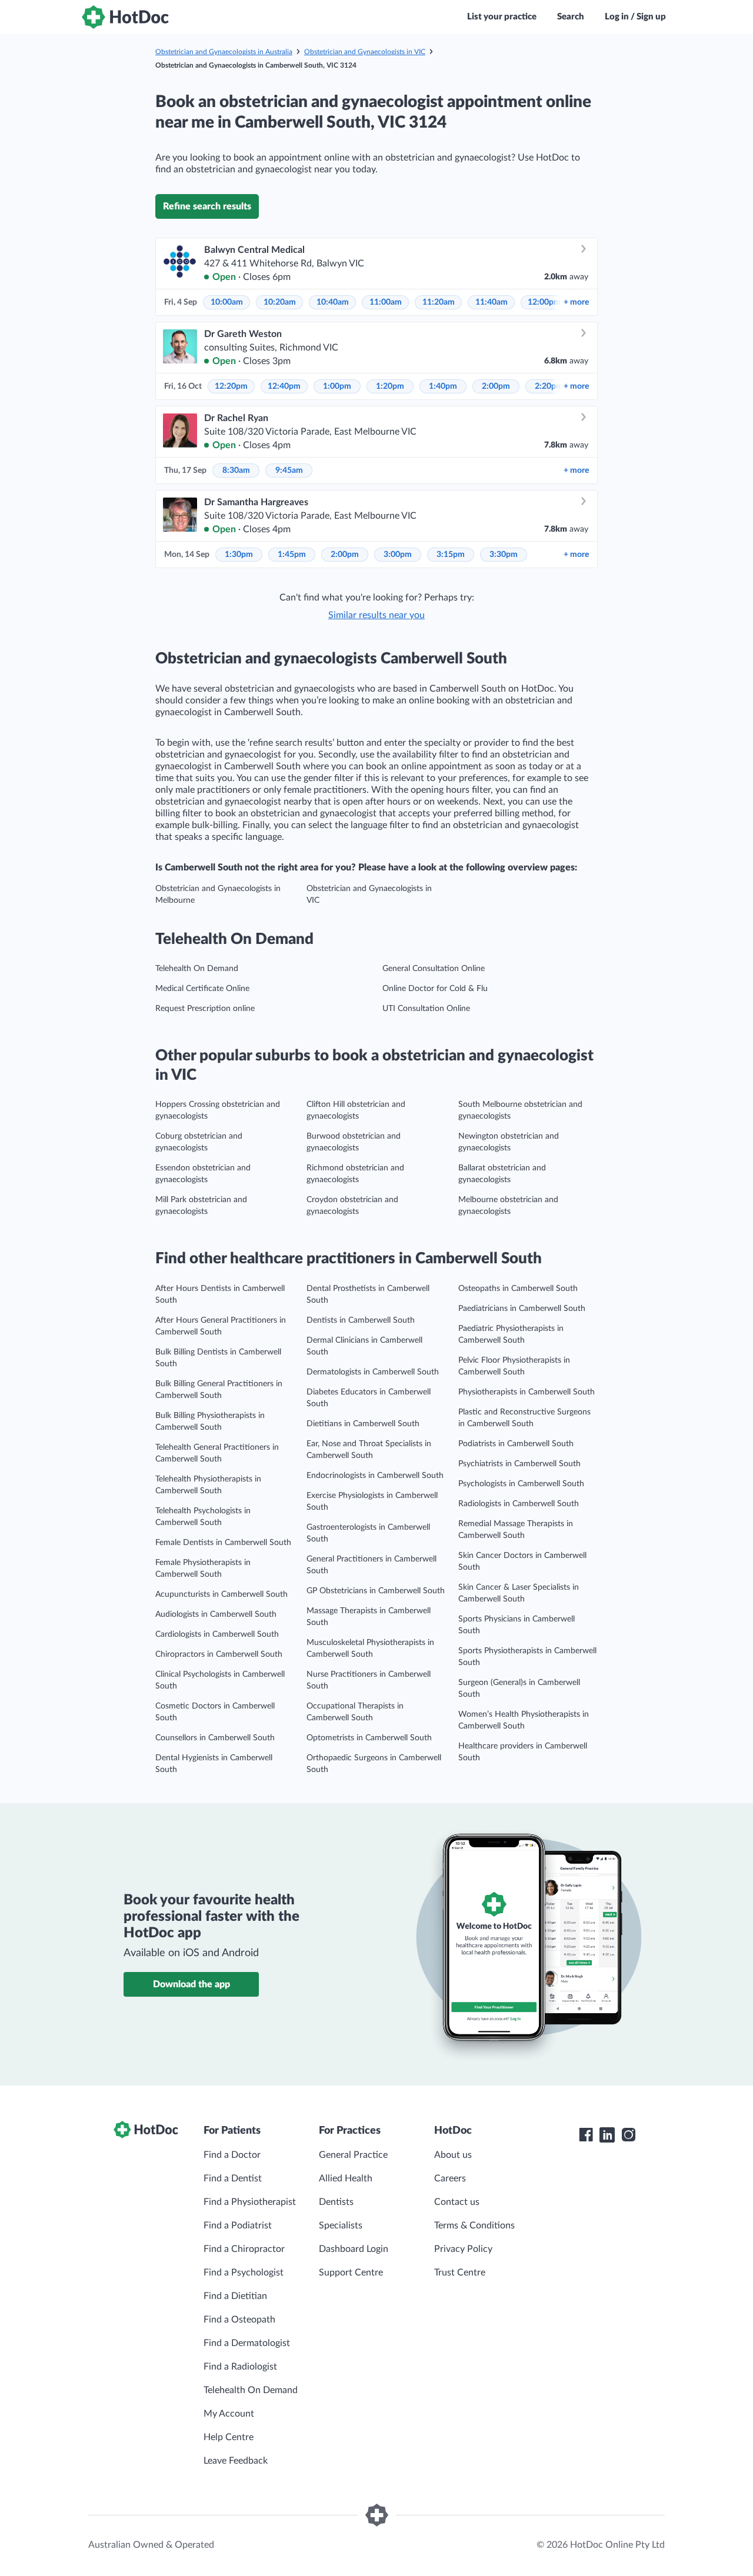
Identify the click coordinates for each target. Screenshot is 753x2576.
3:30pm (504, 555)
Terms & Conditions (474, 2225)
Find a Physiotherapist (250, 2202)
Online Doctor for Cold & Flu (435, 989)
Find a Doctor (232, 2155)
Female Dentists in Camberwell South (223, 1543)
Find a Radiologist (240, 2367)
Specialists (341, 2225)
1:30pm (239, 555)
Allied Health (346, 2178)
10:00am (227, 302)
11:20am (439, 302)
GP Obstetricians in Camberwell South (376, 1591)
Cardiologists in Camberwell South (217, 1634)
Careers (450, 2178)
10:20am (280, 302)
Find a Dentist (233, 2178)
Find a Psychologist (244, 2273)
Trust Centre (460, 2273)
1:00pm (337, 386)
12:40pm (284, 386)
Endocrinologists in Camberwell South (375, 1476)
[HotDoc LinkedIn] (607, 2135)
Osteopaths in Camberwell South (518, 1289)
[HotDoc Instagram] (628, 2135)
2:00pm (496, 386)
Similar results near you (376, 615)
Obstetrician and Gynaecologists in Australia (224, 52)
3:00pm (398, 555)
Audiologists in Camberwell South (216, 1614)
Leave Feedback (236, 2461)
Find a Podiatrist (238, 2225)
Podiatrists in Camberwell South (516, 1444)
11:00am (386, 302)
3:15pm (451, 555)
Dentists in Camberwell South (361, 1320)
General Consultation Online (434, 969)
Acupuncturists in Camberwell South (221, 1594)
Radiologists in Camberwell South (519, 1504)
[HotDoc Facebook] (586, 2135)
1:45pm (292, 555)
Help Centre (229, 2437)
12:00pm (544, 302)
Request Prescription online (205, 1009)
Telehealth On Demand (197, 969)
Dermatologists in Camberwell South (373, 1372)
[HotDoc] (125, 17)
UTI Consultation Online (426, 1009)
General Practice (353, 2155)
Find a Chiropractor (244, 2249)
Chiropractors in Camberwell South (219, 1654)
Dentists (336, 2202)
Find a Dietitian (235, 2296)
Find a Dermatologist (247, 2343)
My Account (229, 2414)
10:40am (333, 302)
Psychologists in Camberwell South (521, 1484)
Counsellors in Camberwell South (215, 1738)
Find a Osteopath (239, 2320)
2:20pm (549, 386)
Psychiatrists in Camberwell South (519, 1464)
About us (453, 2155)
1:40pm (443, 386)
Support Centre (351, 2273)
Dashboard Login (354, 2249)
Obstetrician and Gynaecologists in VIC (365, 52)
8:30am (236, 471)
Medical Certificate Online (202, 989)
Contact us (457, 2202)
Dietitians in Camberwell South (363, 1424)
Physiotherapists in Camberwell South (527, 1392)
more (576, 302)
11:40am (492, 302)
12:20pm (231, 386)
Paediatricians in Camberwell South (522, 1309)
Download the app (191, 1984)
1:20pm (390, 386)
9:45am (289, 471)
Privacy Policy (463, 2249)
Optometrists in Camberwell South (369, 1738)
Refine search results (207, 206)
